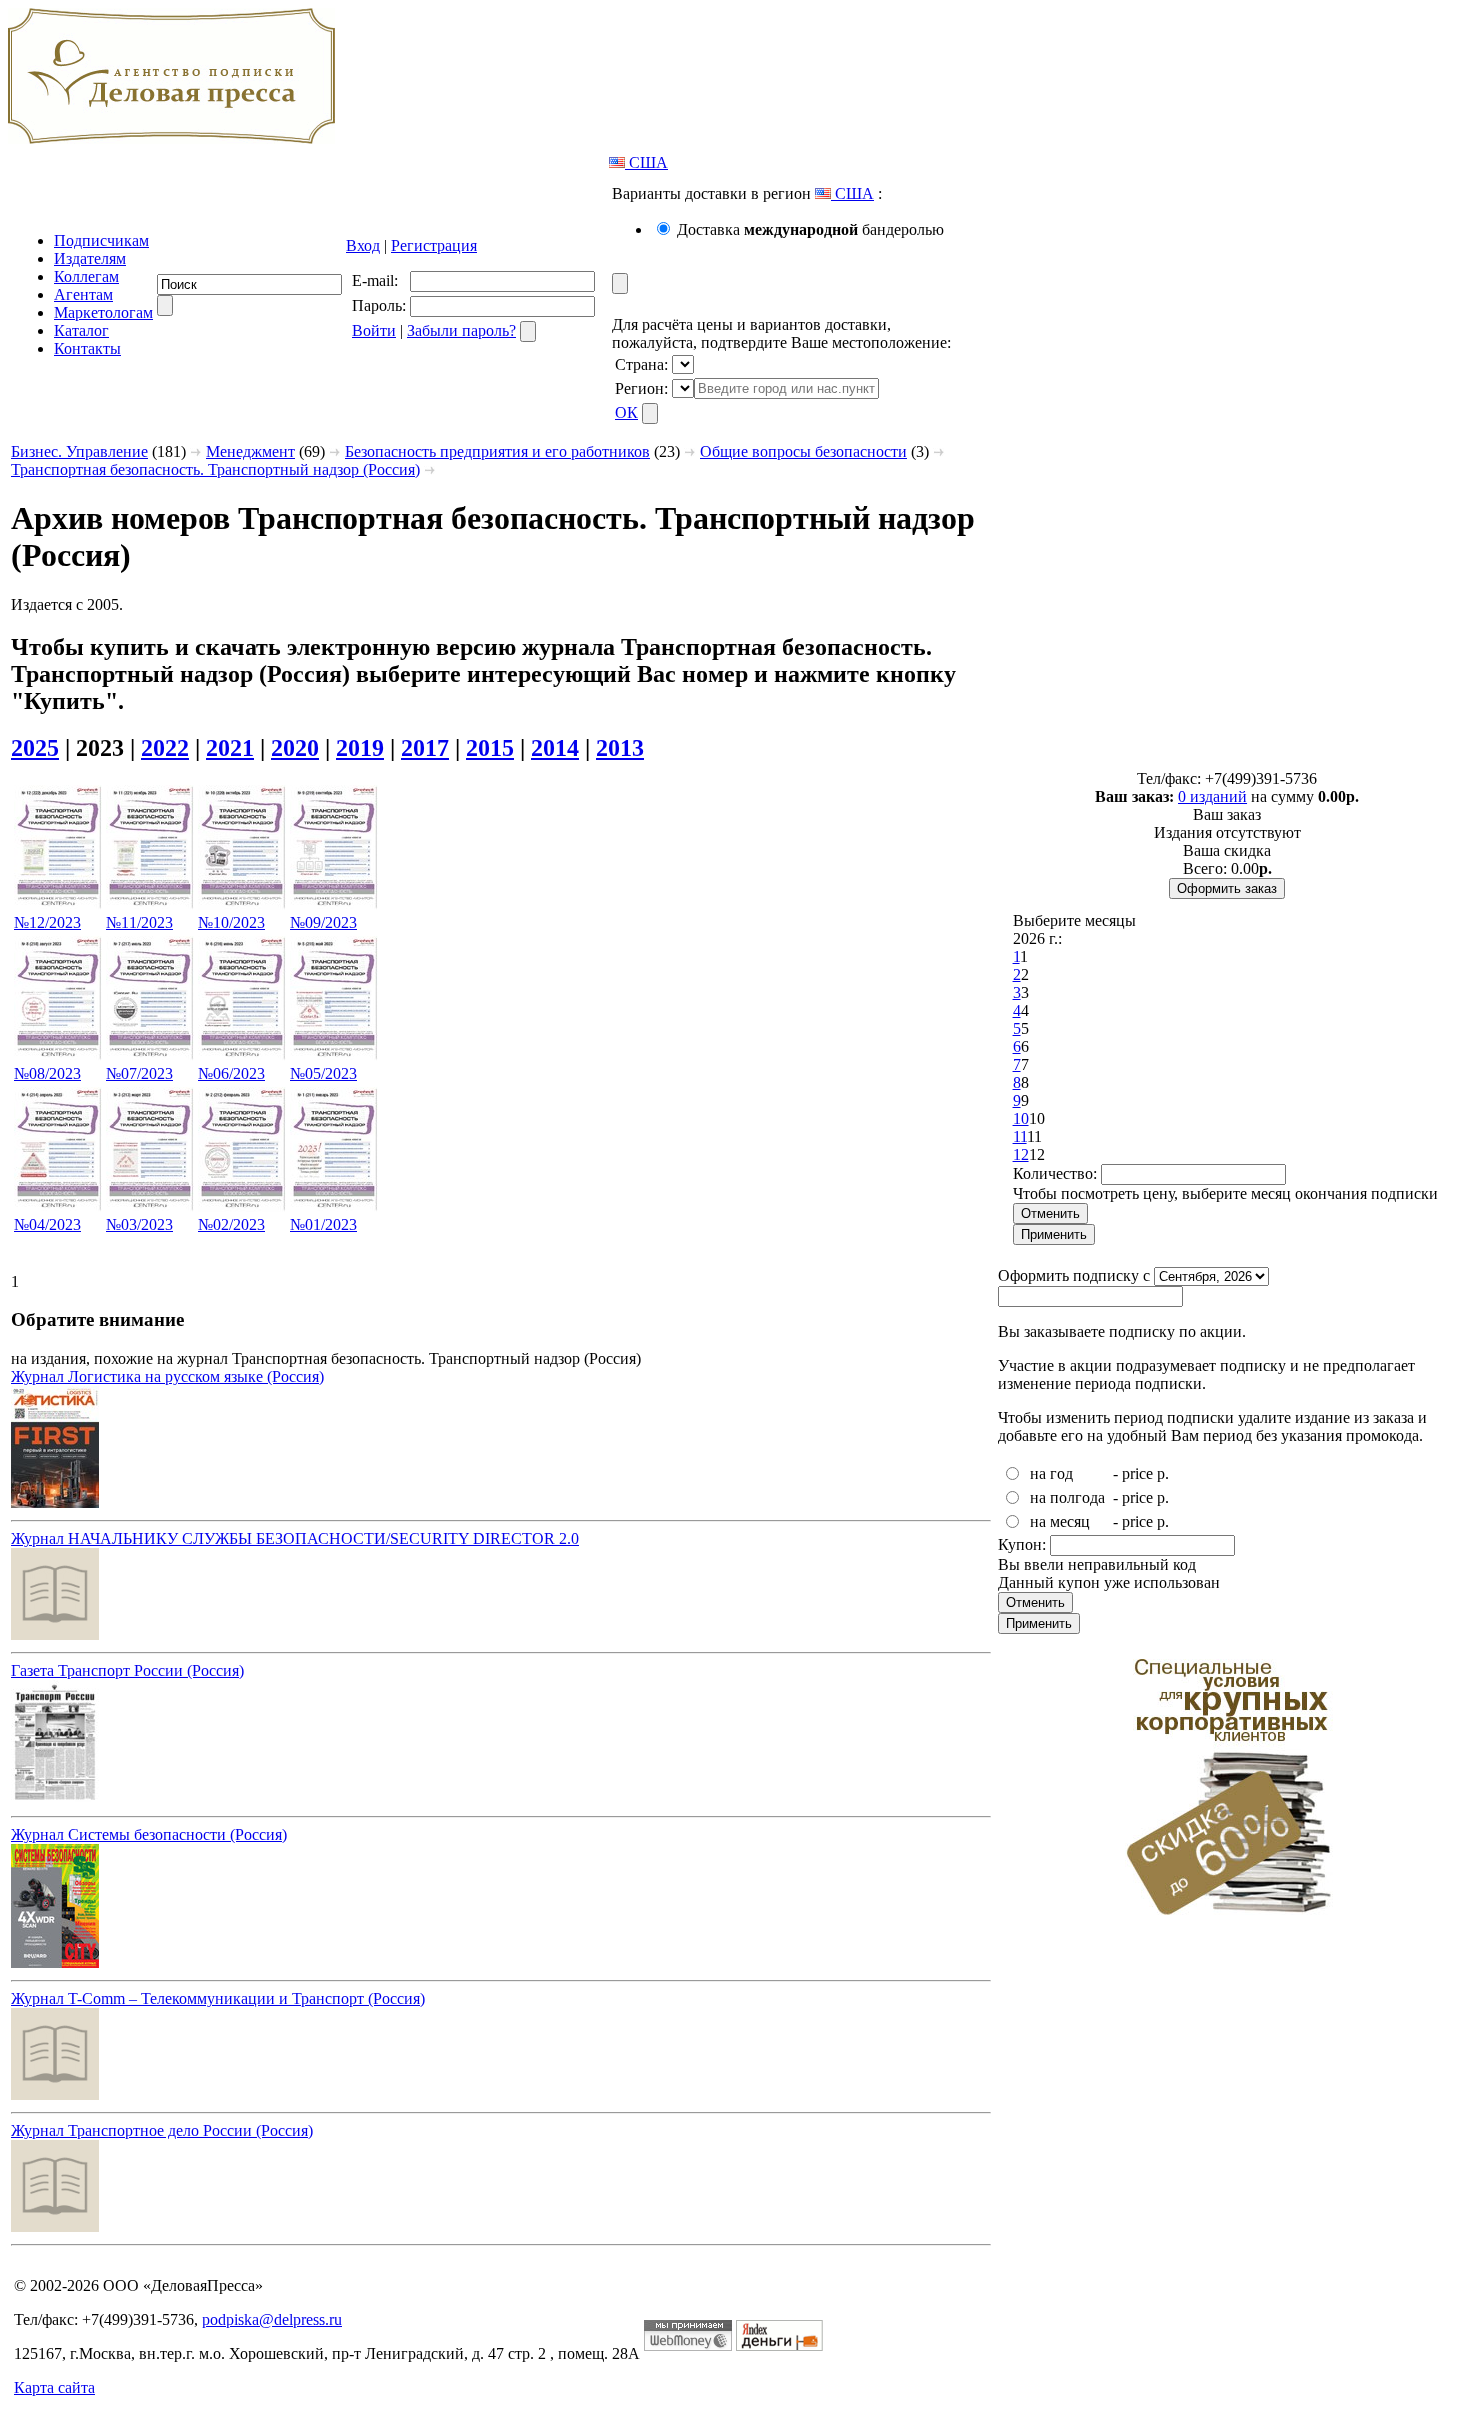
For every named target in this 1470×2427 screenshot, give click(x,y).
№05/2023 (323, 1073)
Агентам (83, 294)
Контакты (87, 348)
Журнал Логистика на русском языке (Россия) (167, 1376)
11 (1020, 1136)
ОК (626, 412)
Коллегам (86, 276)
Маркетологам (103, 312)
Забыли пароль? (461, 330)
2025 (35, 748)
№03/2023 (139, 1224)
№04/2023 (47, 1224)
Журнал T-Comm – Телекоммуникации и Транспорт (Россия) (218, 1998)
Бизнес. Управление (79, 451)
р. (1163, 1473)
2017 (425, 748)
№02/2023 (231, 1224)
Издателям (90, 258)
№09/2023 (323, 922)
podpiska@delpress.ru (272, 2319)
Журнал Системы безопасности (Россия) (149, 1834)
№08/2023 (47, 1073)
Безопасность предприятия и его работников (497, 451)
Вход (363, 245)
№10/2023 (231, 922)
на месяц (1060, 1521)
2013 (620, 748)
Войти (374, 330)
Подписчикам (101, 240)
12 (1021, 1154)
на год (1051, 1473)
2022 (165, 748)
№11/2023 (139, 922)
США (646, 162)
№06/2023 (231, 1073)
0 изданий (1212, 796)
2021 (230, 748)
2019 (360, 748)
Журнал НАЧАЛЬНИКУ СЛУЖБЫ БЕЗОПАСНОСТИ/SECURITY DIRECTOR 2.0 (295, 1538)
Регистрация (434, 245)
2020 (295, 748)
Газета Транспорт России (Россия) (127, 1670)
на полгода (1067, 1497)
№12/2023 (47, 922)
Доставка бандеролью (810, 229)
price (1137, 1473)
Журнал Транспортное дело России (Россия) (162, 2130)
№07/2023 (139, 1073)
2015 (490, 748)
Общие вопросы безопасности (803, 451)
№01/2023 (323, 1224)
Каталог (81, 330)
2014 (555, 748)
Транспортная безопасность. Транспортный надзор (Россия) (215, 469)
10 (1021, 1118)
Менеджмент (250, 451)
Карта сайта (54, 2387)
